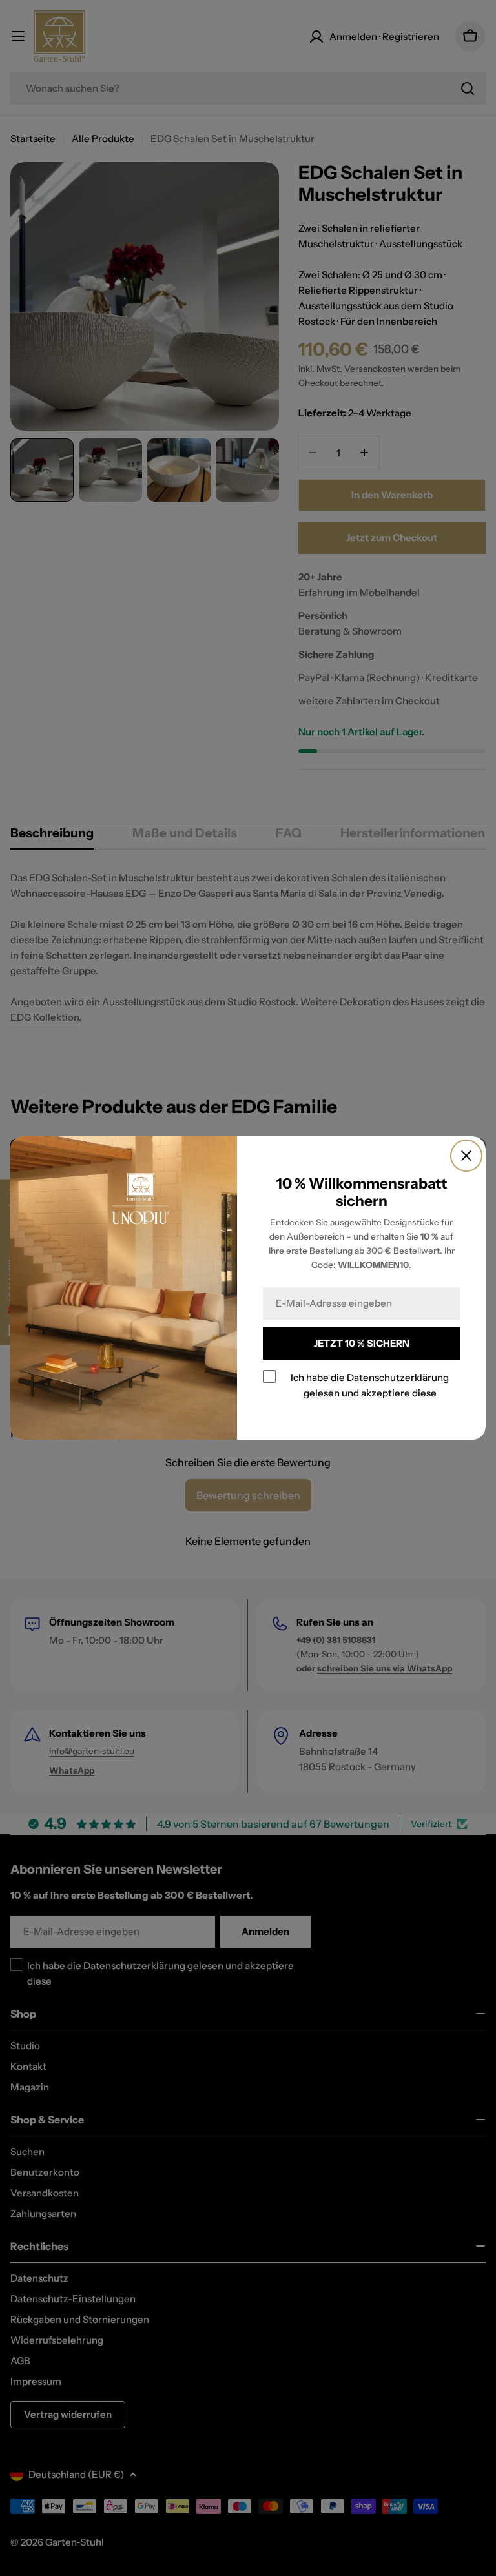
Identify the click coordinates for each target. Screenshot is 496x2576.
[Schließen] (466, 1156)
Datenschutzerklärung (398, 1377)
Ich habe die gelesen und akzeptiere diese (370, 1385)
